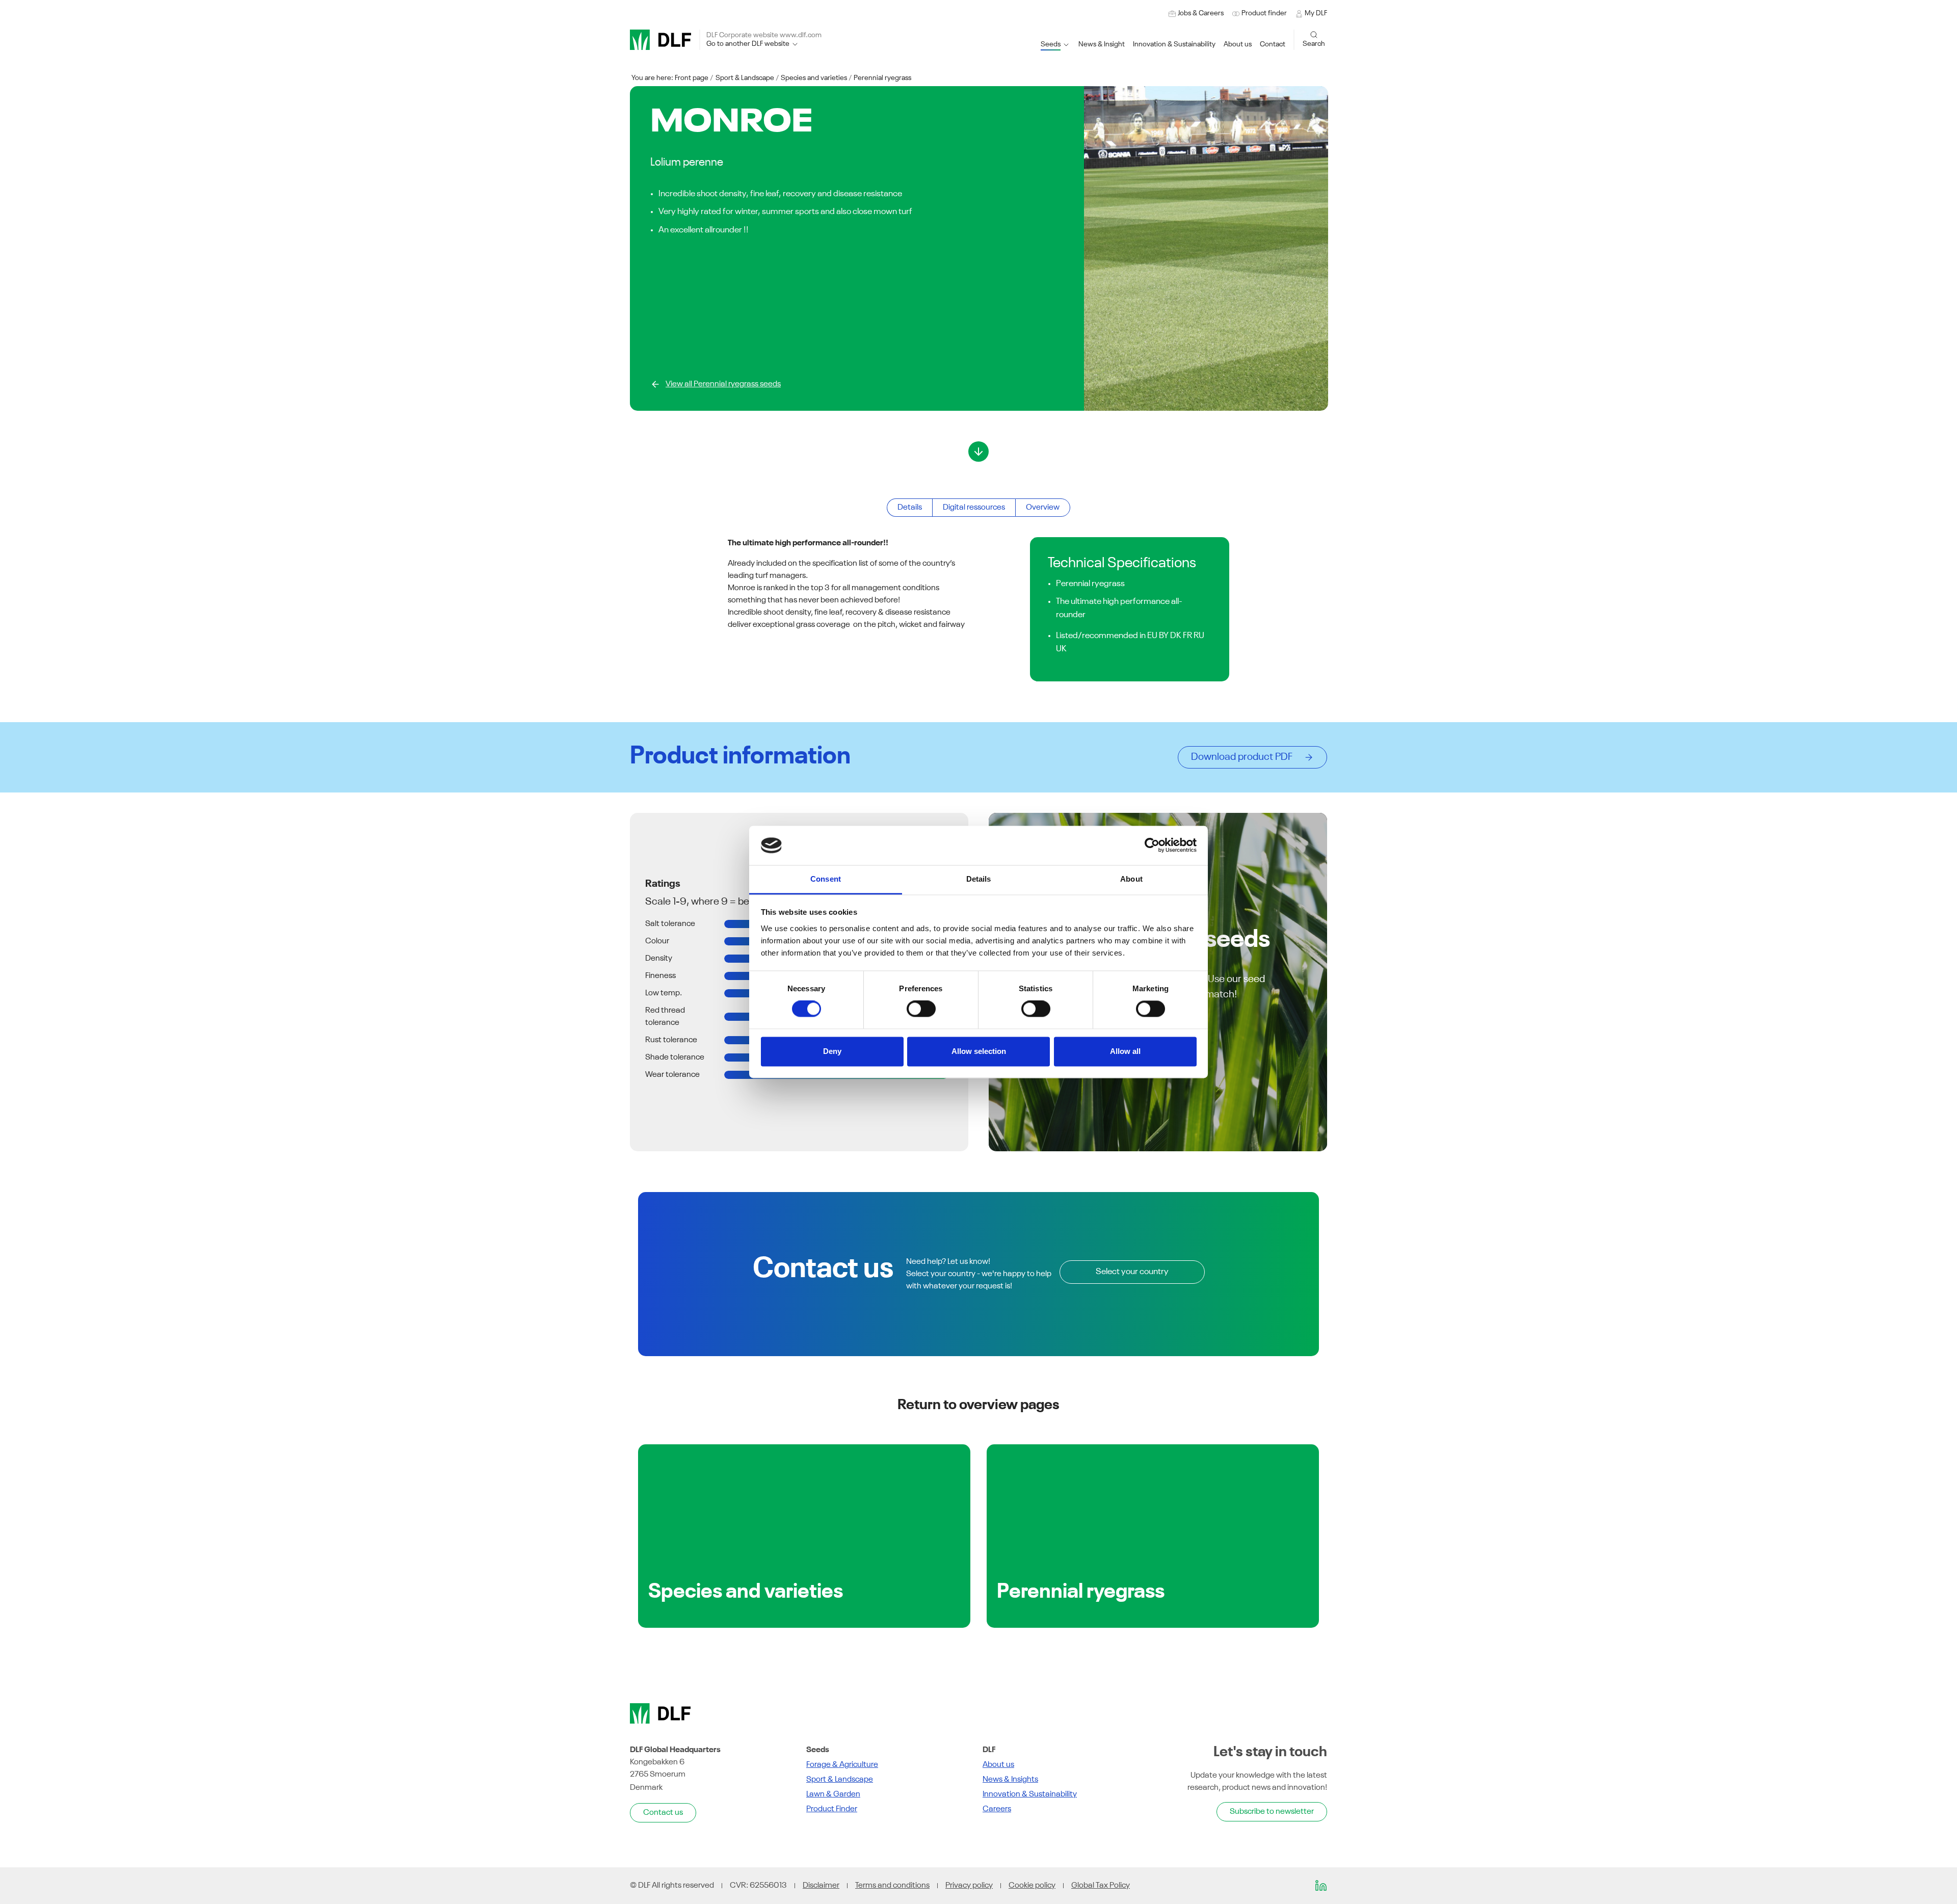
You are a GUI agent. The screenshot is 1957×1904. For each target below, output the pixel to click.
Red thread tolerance (665, 1017)
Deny (832, 1051)
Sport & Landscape (745, 78)
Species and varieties (814, 78)
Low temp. (664, 993)
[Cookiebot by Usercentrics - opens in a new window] (1152, 845)
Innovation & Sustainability (1030, 1794)
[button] (1174, 45)
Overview (1043, 508)
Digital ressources (974, 508)
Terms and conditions (892, 1886)
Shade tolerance (675, 1057)
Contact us (663, 1813)
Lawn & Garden (833, 1794)
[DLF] (660, 40)
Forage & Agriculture (842, 1765)
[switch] (921, 1009)
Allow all (1125, 1051)
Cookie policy (1032, 1886)
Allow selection (979, 1051)
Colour (657, 941)
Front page (692, 78)
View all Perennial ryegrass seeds (723, 384)
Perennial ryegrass (882, 78)
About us (998, 1765)
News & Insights (1010, 1780)
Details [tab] (979, 879)
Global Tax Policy (1101, 1886)
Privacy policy (969, 1886)
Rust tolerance (671, 1040)
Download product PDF (1245, 757)
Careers (997, 1809)
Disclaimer (821, 1886)
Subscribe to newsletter (1272, 1812)
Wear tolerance (672, 1075)
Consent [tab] (826, 879)
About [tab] (1131, 879)
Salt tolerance (670, 924)
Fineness (660, 976)
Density (659, 959)
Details (910, 508)
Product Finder (832, 1809)
